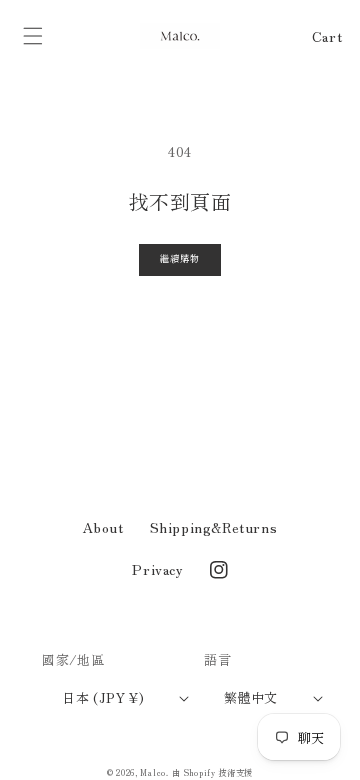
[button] (33, 36)
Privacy (157, 569)
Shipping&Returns (214, 527)
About (103, 527)
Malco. (154, 772)
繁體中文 (251, 697)
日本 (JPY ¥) (103, 697)
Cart (327, 36)
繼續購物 (180, 258)
